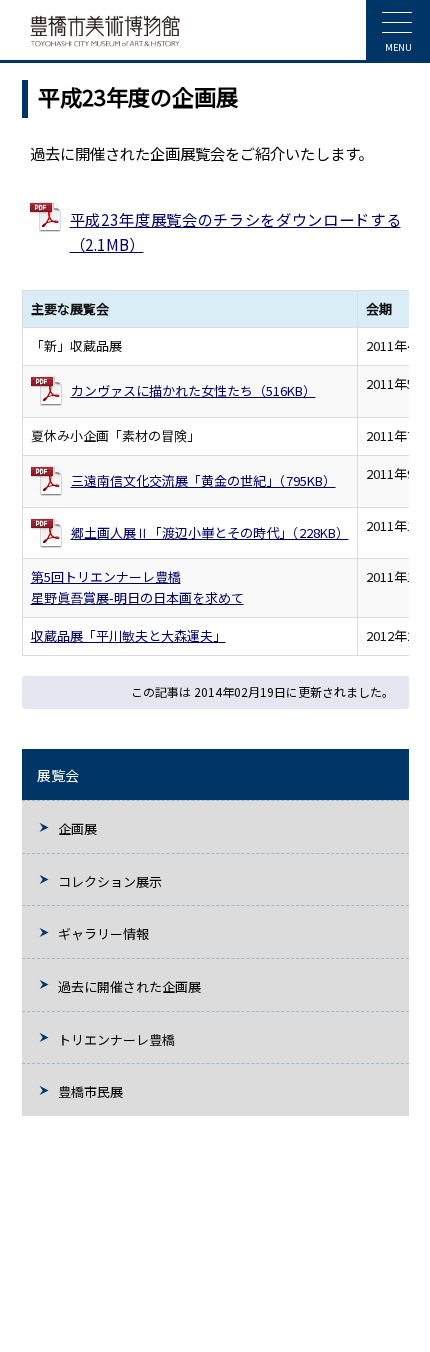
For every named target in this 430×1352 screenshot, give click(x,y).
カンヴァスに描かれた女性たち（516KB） (193, 390)
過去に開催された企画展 (129, 986)
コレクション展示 (110, 881)
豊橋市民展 (90, 1091)
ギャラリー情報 (103, 933)
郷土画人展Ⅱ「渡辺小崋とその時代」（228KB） (210, 532)
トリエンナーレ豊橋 (116, 1039)
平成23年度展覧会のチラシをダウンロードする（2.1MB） (235, 231)
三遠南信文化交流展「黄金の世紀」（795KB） (203, 480)
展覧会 (58, 775)
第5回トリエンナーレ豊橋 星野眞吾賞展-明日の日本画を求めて (137, 587)
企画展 (77, 828)
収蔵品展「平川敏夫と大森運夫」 (128, 635)
